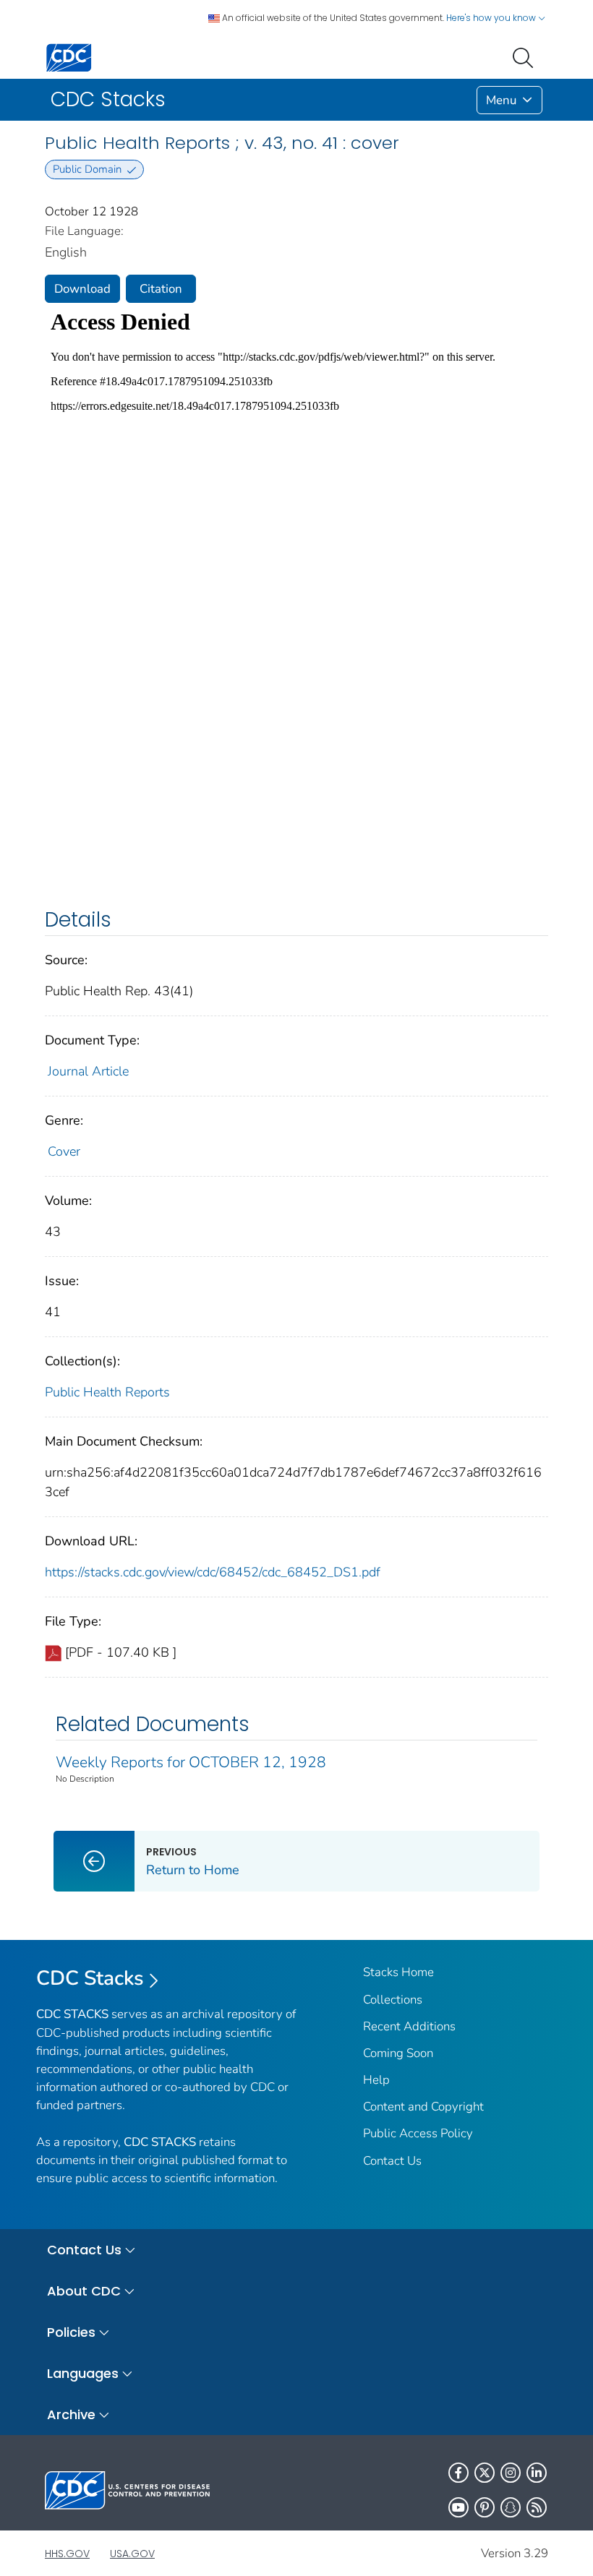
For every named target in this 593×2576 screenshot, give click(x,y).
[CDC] (69, 57)
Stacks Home (398, 1972)
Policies (71, 2332)
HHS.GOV (67, 2554)
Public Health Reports (107, 1392)
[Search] (526, 56)
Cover (64, 1151)
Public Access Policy (418, 2133)
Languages (83, 2373)
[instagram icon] (511, 2473)
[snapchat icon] (511, 2507)
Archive (71, 2414)
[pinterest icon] (485, 2507)
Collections (393, 2000)
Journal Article (88, 1071)
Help (376, 2080)
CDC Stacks (90, 1978)
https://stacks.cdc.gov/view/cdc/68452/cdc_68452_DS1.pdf (213, 1572)
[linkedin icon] (537, 2473)
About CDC (84, 2291)
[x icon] (485, 2473)
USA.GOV (132, 2554)
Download (82, 289)
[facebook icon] (458, 2473)
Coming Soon (398, 2053)
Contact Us (392, 2161)
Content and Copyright (423, 2107)
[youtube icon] (458, 2507)
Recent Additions (409, 2026)
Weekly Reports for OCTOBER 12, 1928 (191, 1762)
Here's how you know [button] (492, 18)
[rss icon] (537, 2507)
